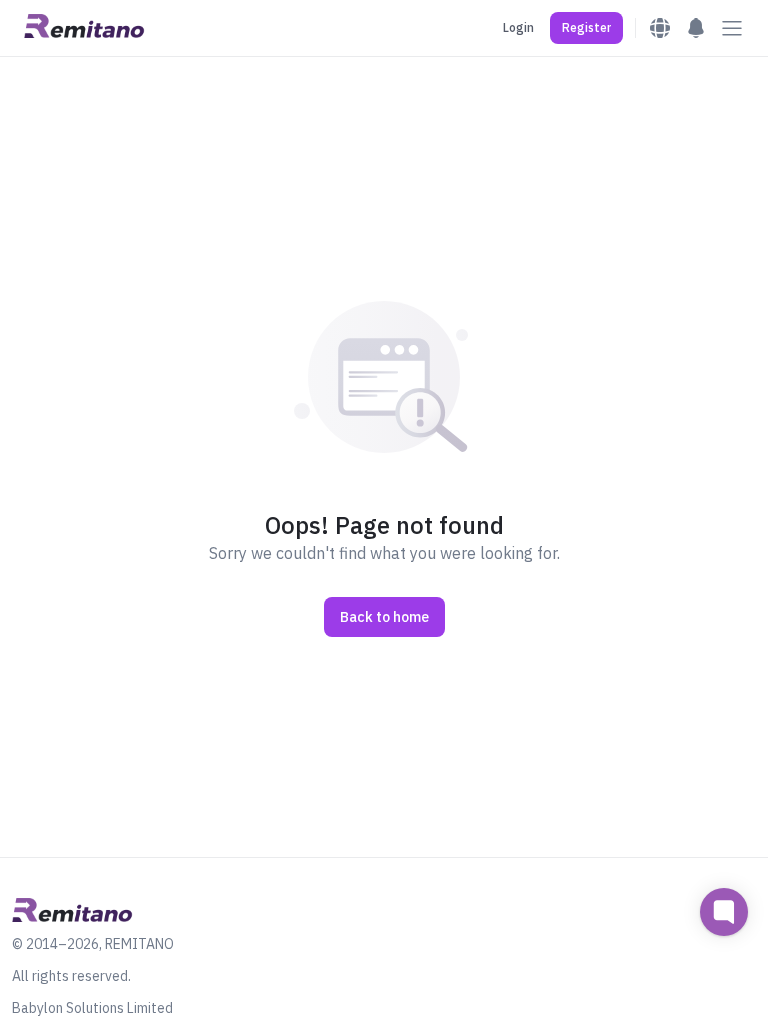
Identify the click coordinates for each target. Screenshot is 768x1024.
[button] (586, 28)
